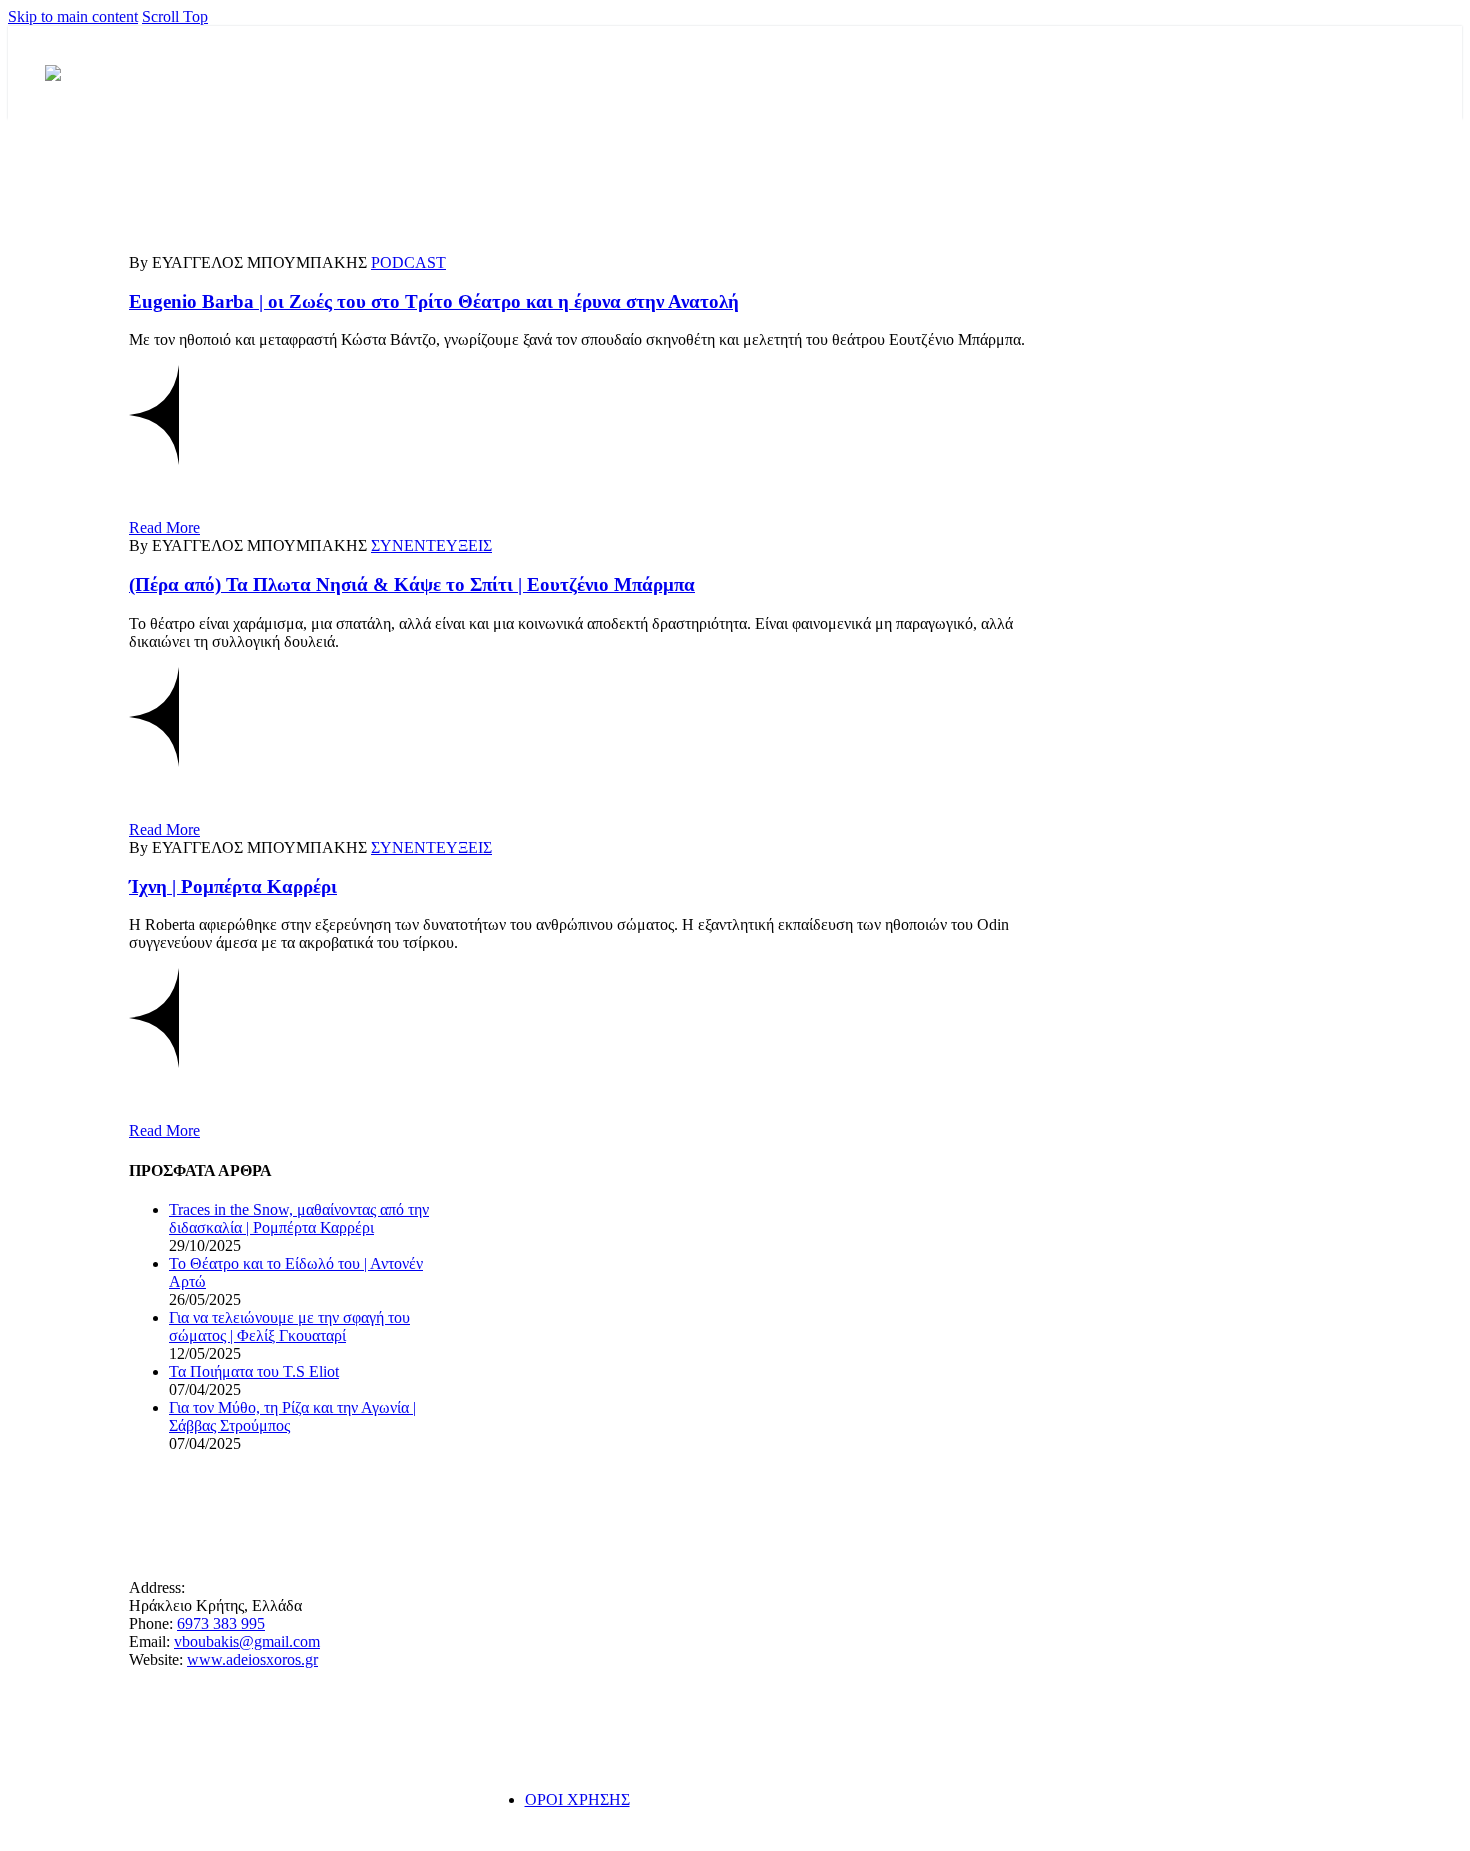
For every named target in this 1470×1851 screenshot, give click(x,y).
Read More (164, 527)
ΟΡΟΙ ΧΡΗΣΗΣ (577, 1799)
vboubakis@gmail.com (247, 1641)
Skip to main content (73, 16)
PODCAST (408, 262)
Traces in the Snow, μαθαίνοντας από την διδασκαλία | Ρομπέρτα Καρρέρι (299, 1218)
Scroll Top (175, 16)
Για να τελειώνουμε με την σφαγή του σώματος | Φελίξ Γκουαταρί (289, 1326)
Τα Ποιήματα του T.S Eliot (254, 1371)
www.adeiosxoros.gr (252, 1659)
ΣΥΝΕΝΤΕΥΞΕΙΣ (431, 545)
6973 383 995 (221, 1623)
